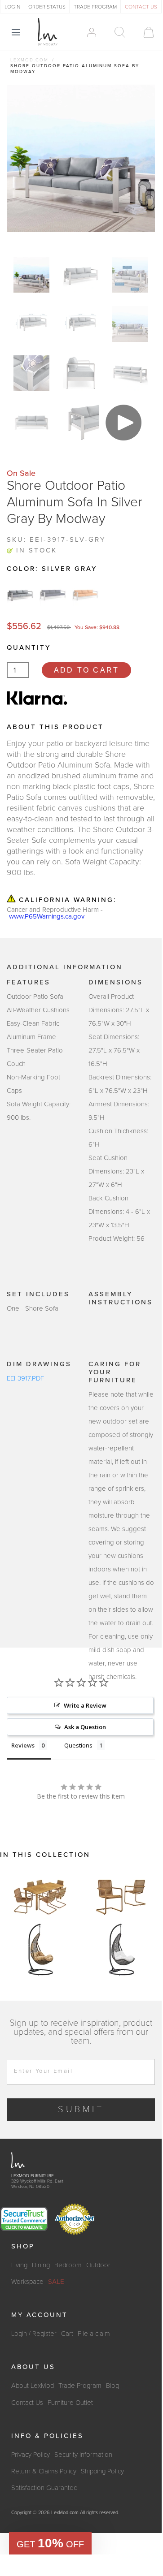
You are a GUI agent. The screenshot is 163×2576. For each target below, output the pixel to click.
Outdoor (98, 2265)
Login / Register (34, 2334)
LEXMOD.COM (29, 60)
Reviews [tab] (23, 1745)
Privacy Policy (31, 2455)
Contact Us (27, 2403)
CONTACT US (141, 7)
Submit (81, 2110)
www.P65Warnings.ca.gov (47, 917)
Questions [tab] (78, 1745)
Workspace (27, 2282)
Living (19, 2265)
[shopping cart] (144, 32)
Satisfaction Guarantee (44, 2488)
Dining (41, 2265)
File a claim (94, 2334)
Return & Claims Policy (44, 2471)
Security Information (83, 2455)
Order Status (47, 7)
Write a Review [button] (85, 1705)
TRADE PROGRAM (95, 7)
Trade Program (80, 2386)
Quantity (29, 647)
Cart (67, 2334)
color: (52, 569)
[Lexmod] (48, 32)
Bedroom (68, 2265)
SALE (56, 2282)
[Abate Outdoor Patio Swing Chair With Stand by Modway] (40, 1950)
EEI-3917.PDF (25, 1378)
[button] (50, 2543)
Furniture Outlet (70, 2403)
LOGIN (12, 7)
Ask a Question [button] (85, 1727)
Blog (112, 2386)
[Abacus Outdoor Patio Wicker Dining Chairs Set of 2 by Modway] (121, 1896)
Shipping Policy (102, 2471)
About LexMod (33, 2386)
